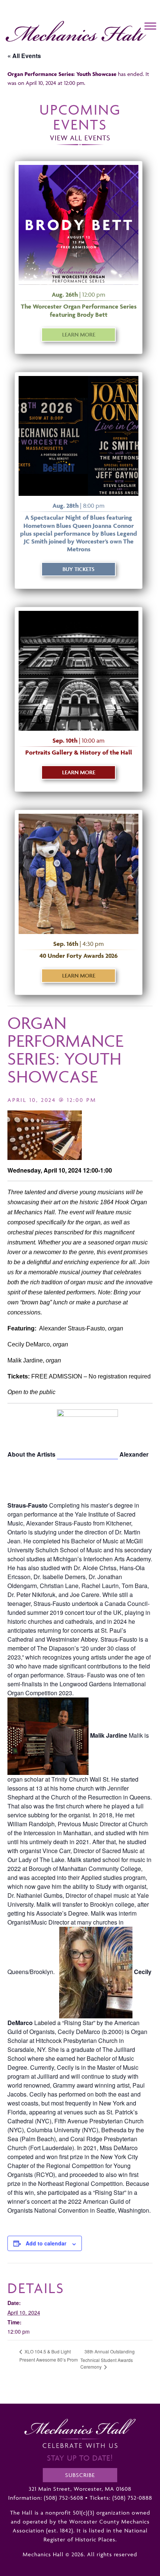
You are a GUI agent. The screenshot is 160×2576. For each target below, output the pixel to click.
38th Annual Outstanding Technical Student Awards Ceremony (108, 2359)
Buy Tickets (79, 569)
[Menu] (150, 26)
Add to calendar (46, 2243)
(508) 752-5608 (64, 2498)
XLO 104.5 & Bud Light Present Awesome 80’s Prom (49, 2355)
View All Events (80, 138)
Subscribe (80, 2475)
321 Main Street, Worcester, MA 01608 (80, 2489)
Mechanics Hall (23, 25)
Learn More (79, 334)
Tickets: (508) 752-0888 (121, 2498)
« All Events (24, 56)
